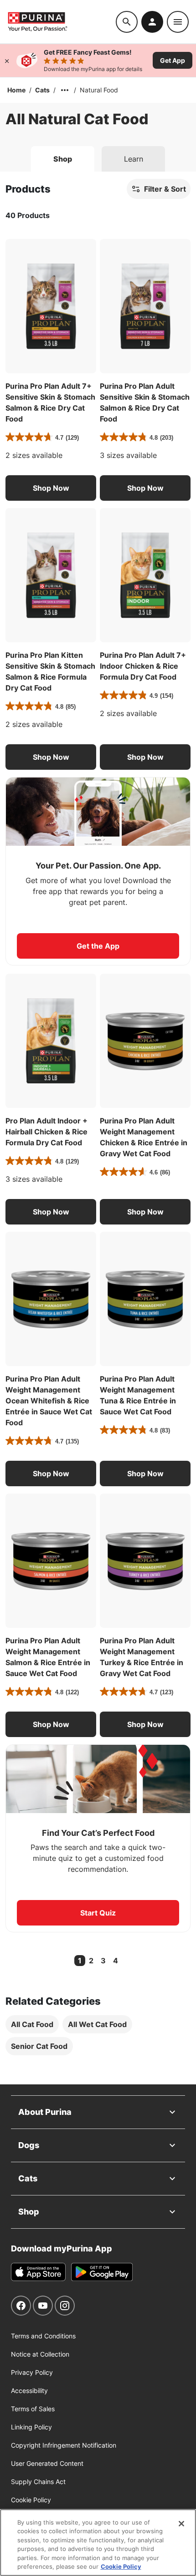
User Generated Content (47, 2463)
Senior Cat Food (39, 2046)
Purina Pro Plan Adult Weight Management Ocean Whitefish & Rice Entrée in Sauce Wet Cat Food (49, 1401)
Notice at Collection (40, 2354)
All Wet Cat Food (97, 2024)
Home (16, 90)
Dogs (29, 2145)
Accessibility (29, 2391)
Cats (42, 90)
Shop (29, 2212)
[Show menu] (178, 22)
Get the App (98, 946)
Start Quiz (98, 1913)
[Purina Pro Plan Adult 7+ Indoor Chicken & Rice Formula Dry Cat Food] (145, 575)
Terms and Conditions (43, 2336)
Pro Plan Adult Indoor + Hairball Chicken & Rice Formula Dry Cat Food (46, 1132)
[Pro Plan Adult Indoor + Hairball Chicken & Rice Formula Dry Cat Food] (51, 1041)
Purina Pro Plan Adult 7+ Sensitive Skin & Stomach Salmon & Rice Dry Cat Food (50, 402)
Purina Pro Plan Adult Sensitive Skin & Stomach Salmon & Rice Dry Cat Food (145, 402)
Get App (173, 60)
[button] (51, 488)
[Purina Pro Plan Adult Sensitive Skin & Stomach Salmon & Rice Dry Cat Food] (145, 306)
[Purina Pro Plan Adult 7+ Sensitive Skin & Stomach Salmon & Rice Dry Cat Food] (51, 306)
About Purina (45, 2112)
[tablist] (98, 155)
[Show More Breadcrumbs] (65, 90)
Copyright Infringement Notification (64, 2445)
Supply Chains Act (38, 2482)
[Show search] (127, 22)
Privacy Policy (32, 2372)
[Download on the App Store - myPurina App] (38, 2272)
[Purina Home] (62, 22)
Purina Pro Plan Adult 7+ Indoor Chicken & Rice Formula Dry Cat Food (143, 666)
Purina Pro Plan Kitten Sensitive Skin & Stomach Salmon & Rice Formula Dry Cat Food (50, 671)
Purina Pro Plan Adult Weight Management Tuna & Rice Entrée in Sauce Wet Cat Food (138, 1395)
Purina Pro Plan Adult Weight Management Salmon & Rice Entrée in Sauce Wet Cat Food (48, 1657)
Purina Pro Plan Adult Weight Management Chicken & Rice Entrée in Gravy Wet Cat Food (144, 1137)
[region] (98, 2543)
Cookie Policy (31, 2500)
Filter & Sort (165, 189)
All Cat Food (32, 2024)
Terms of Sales (33, 2409)
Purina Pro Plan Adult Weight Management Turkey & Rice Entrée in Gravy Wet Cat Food (142, 1657)
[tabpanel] (98, 1128)
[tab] (63, 159)
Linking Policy (31, 2427)
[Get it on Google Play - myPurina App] (102, 2272)
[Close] (7, 61)
